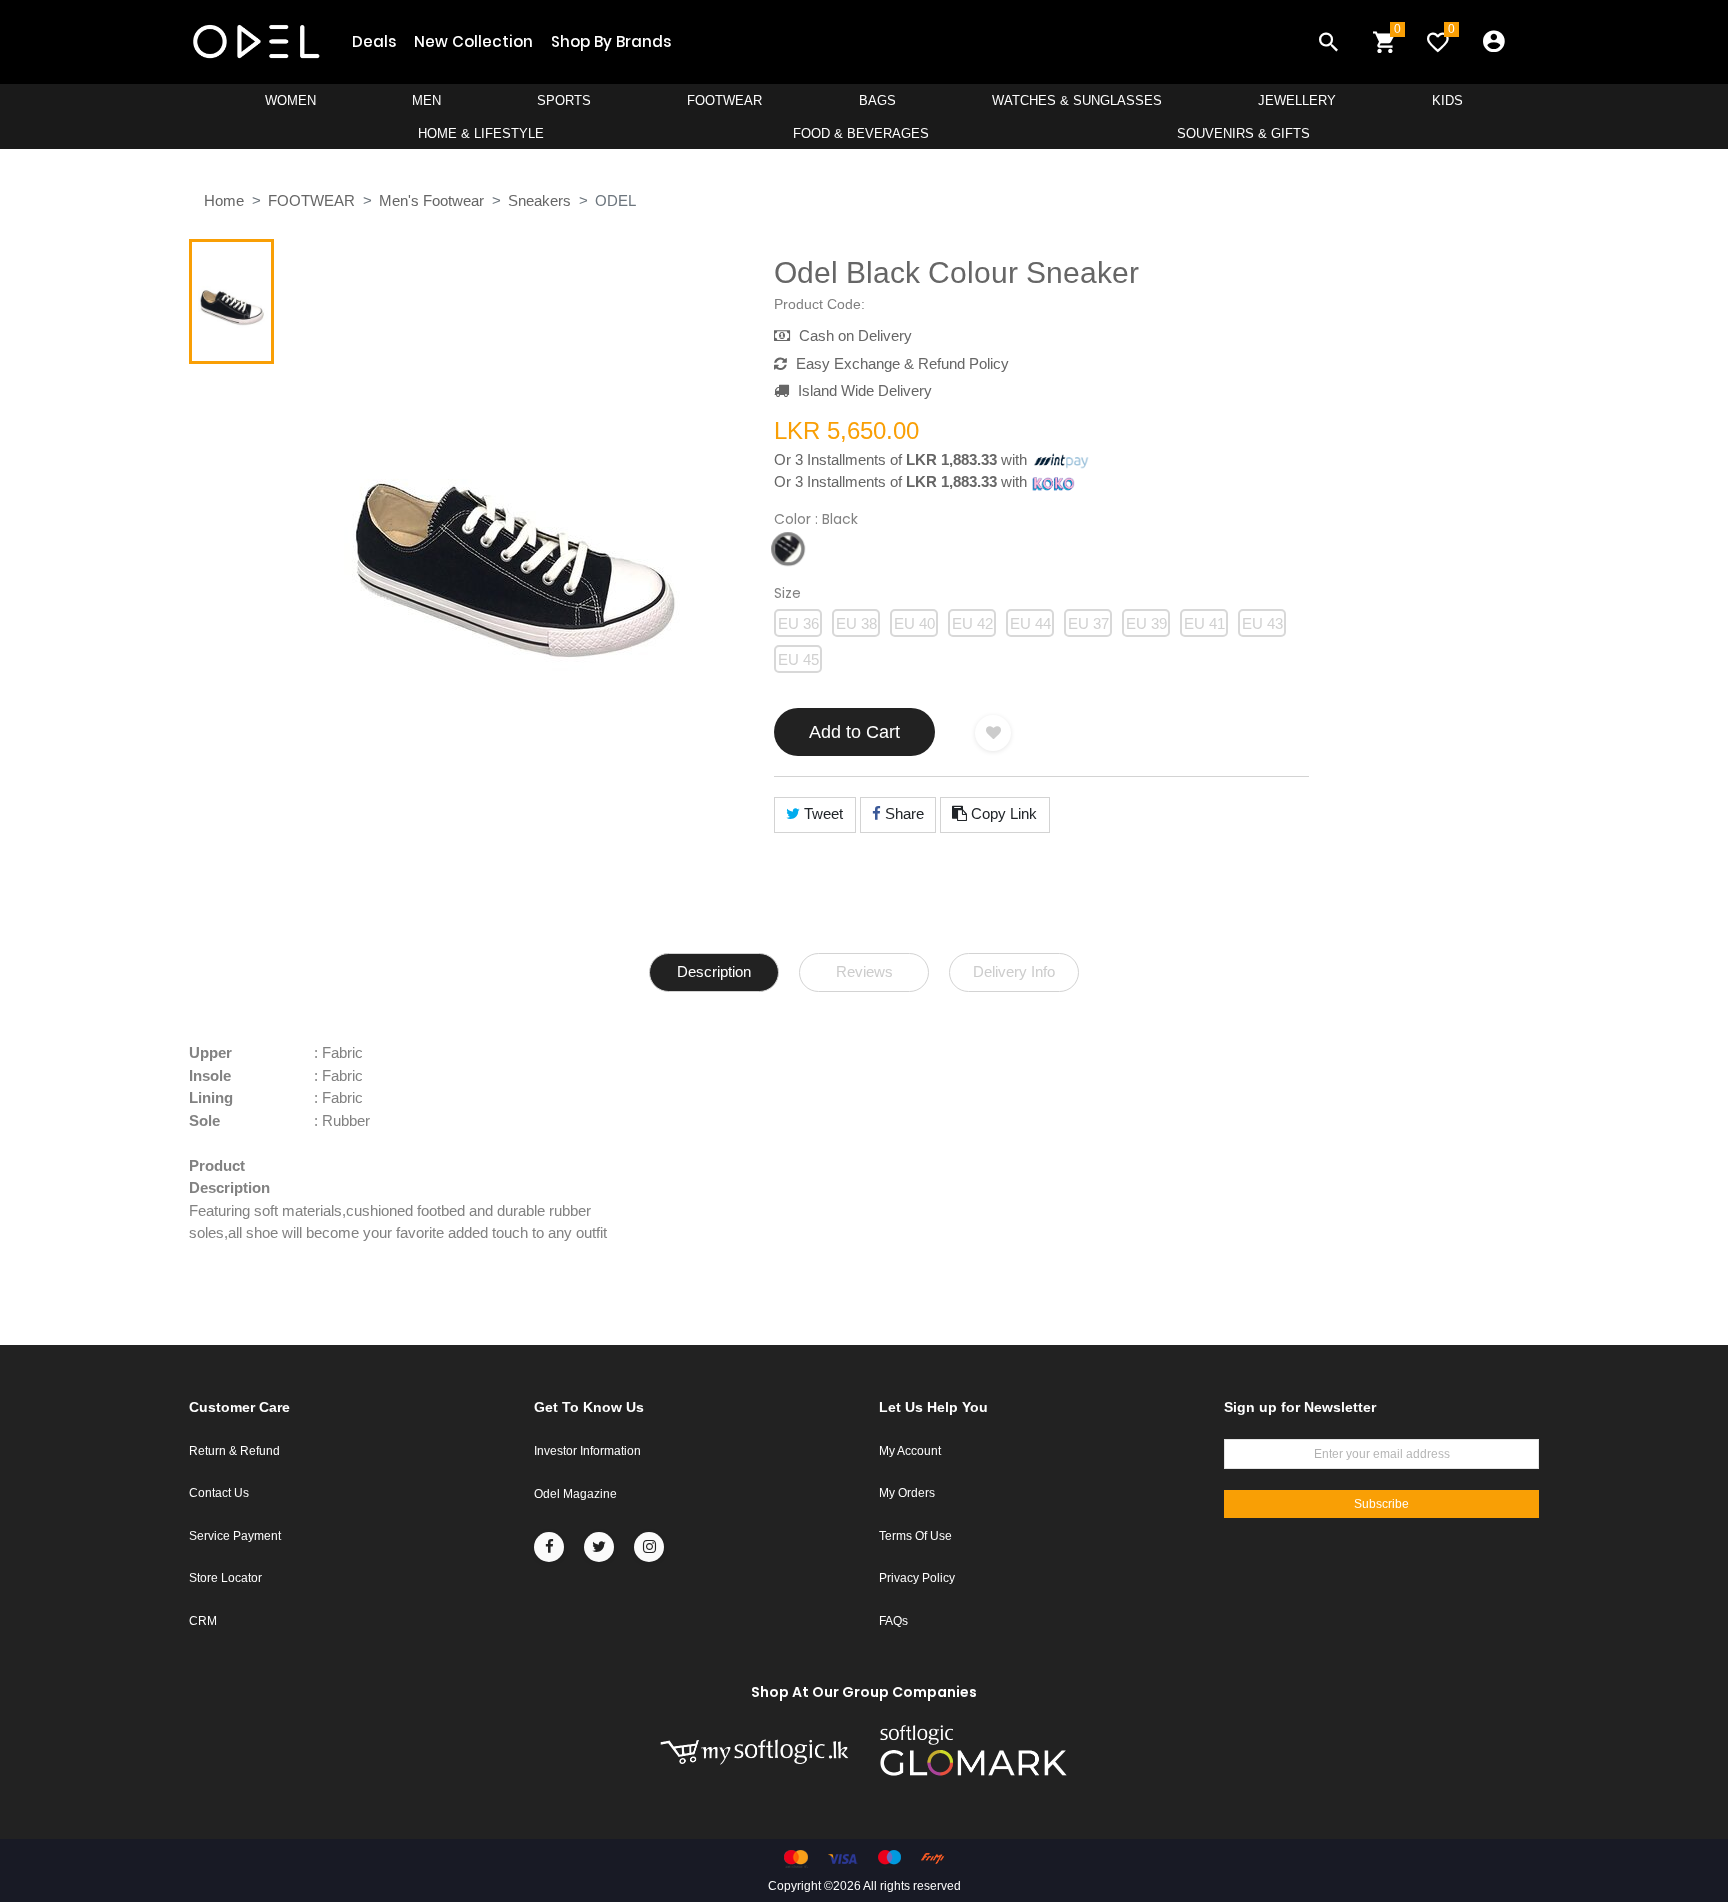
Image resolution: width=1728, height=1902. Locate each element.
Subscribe (1381, 1504)
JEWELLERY (1297, 100)
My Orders (907, 1493)
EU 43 (1262, 623)
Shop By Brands (611, 41)
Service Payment (235, 1536)
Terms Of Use (915, 1536)
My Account (910, 1451)
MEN (426, 100)
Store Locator (225, 1578)
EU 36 (798, 623)
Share (902, 813)
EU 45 (798, 659)
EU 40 (914, 623)
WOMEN (290, 100)
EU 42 (972, 623)
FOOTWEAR (724, 100)
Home (224, 200)
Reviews (864, 971)
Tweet (821, 813)
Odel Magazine (575, 1494)
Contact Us (219, 1493)
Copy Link (1002, 813)
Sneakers (539, 200)
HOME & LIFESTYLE (481, 133)
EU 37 (1088, 623)
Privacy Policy (917, 1578)
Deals (374, 41)
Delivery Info (1014, 971)
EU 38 (856, 623)
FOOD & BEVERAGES (861, 133)
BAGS (877, 100)
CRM (203, 1621)
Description (714, 971)
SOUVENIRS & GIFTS (1243, 133)
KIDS (1447, 100)
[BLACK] (788, 549)
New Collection (473, 41)
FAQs (893, 1621)
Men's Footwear (431, 200)
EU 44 (1030, 623)
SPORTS (564, 100)
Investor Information (587, 1451)
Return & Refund (234, 1451)
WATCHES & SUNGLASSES (1077, 100)
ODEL (615, 200)
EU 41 (1204, 623)
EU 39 (1146, 623)
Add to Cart (854, 732)
